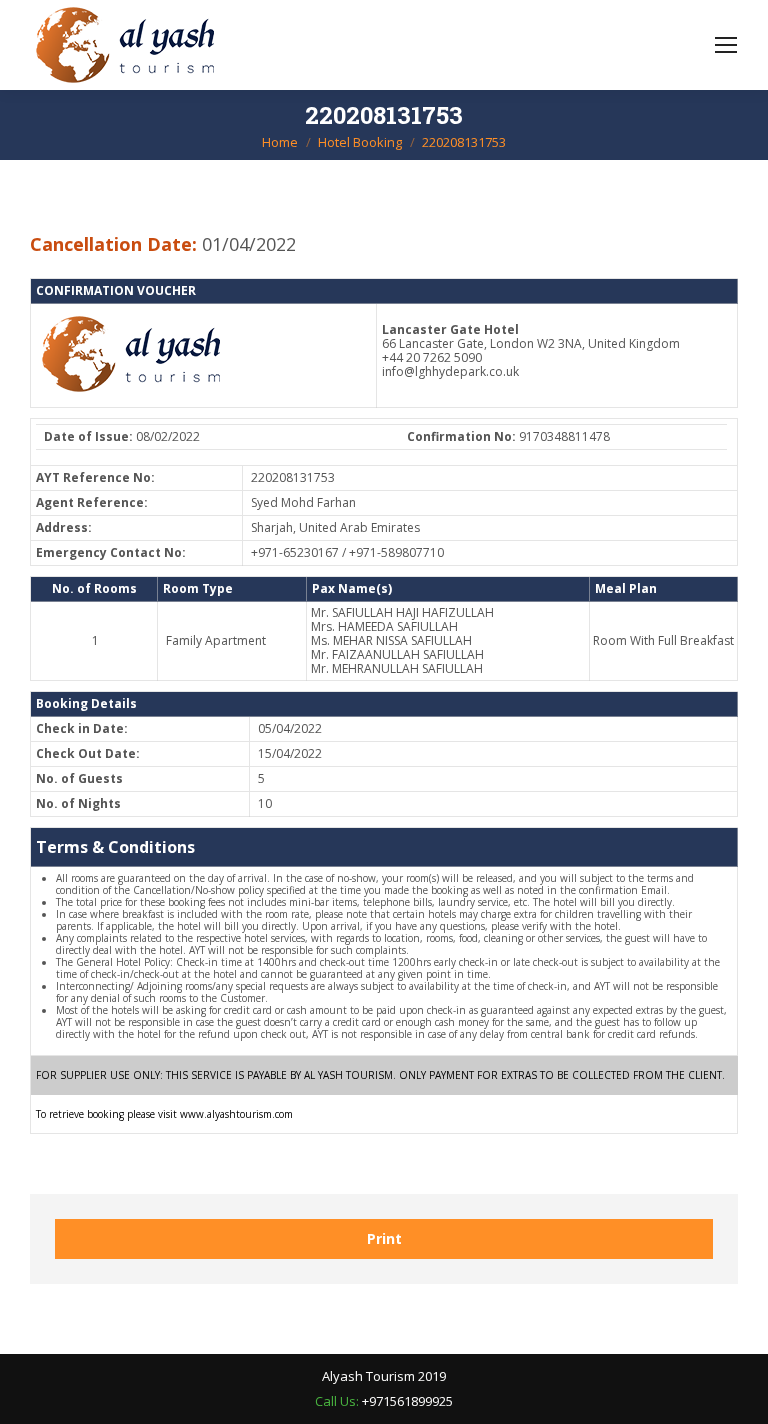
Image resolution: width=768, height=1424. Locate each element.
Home (280, 142)
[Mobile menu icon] (726, 45)
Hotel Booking (360, 142)
